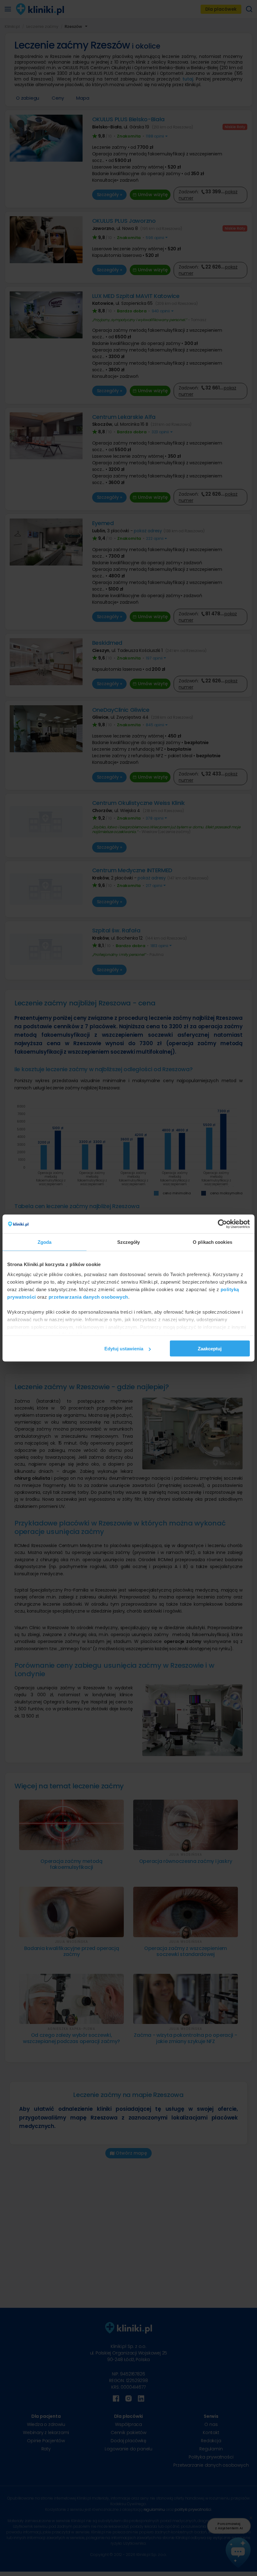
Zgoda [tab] (45, 1242)
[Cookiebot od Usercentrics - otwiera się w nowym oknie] (222, 1224)
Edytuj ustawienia (124, 1349)
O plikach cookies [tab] (212, 1242)
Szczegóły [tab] (129, 1242)
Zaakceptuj (210, 1349)
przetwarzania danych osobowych (88, 1297)
